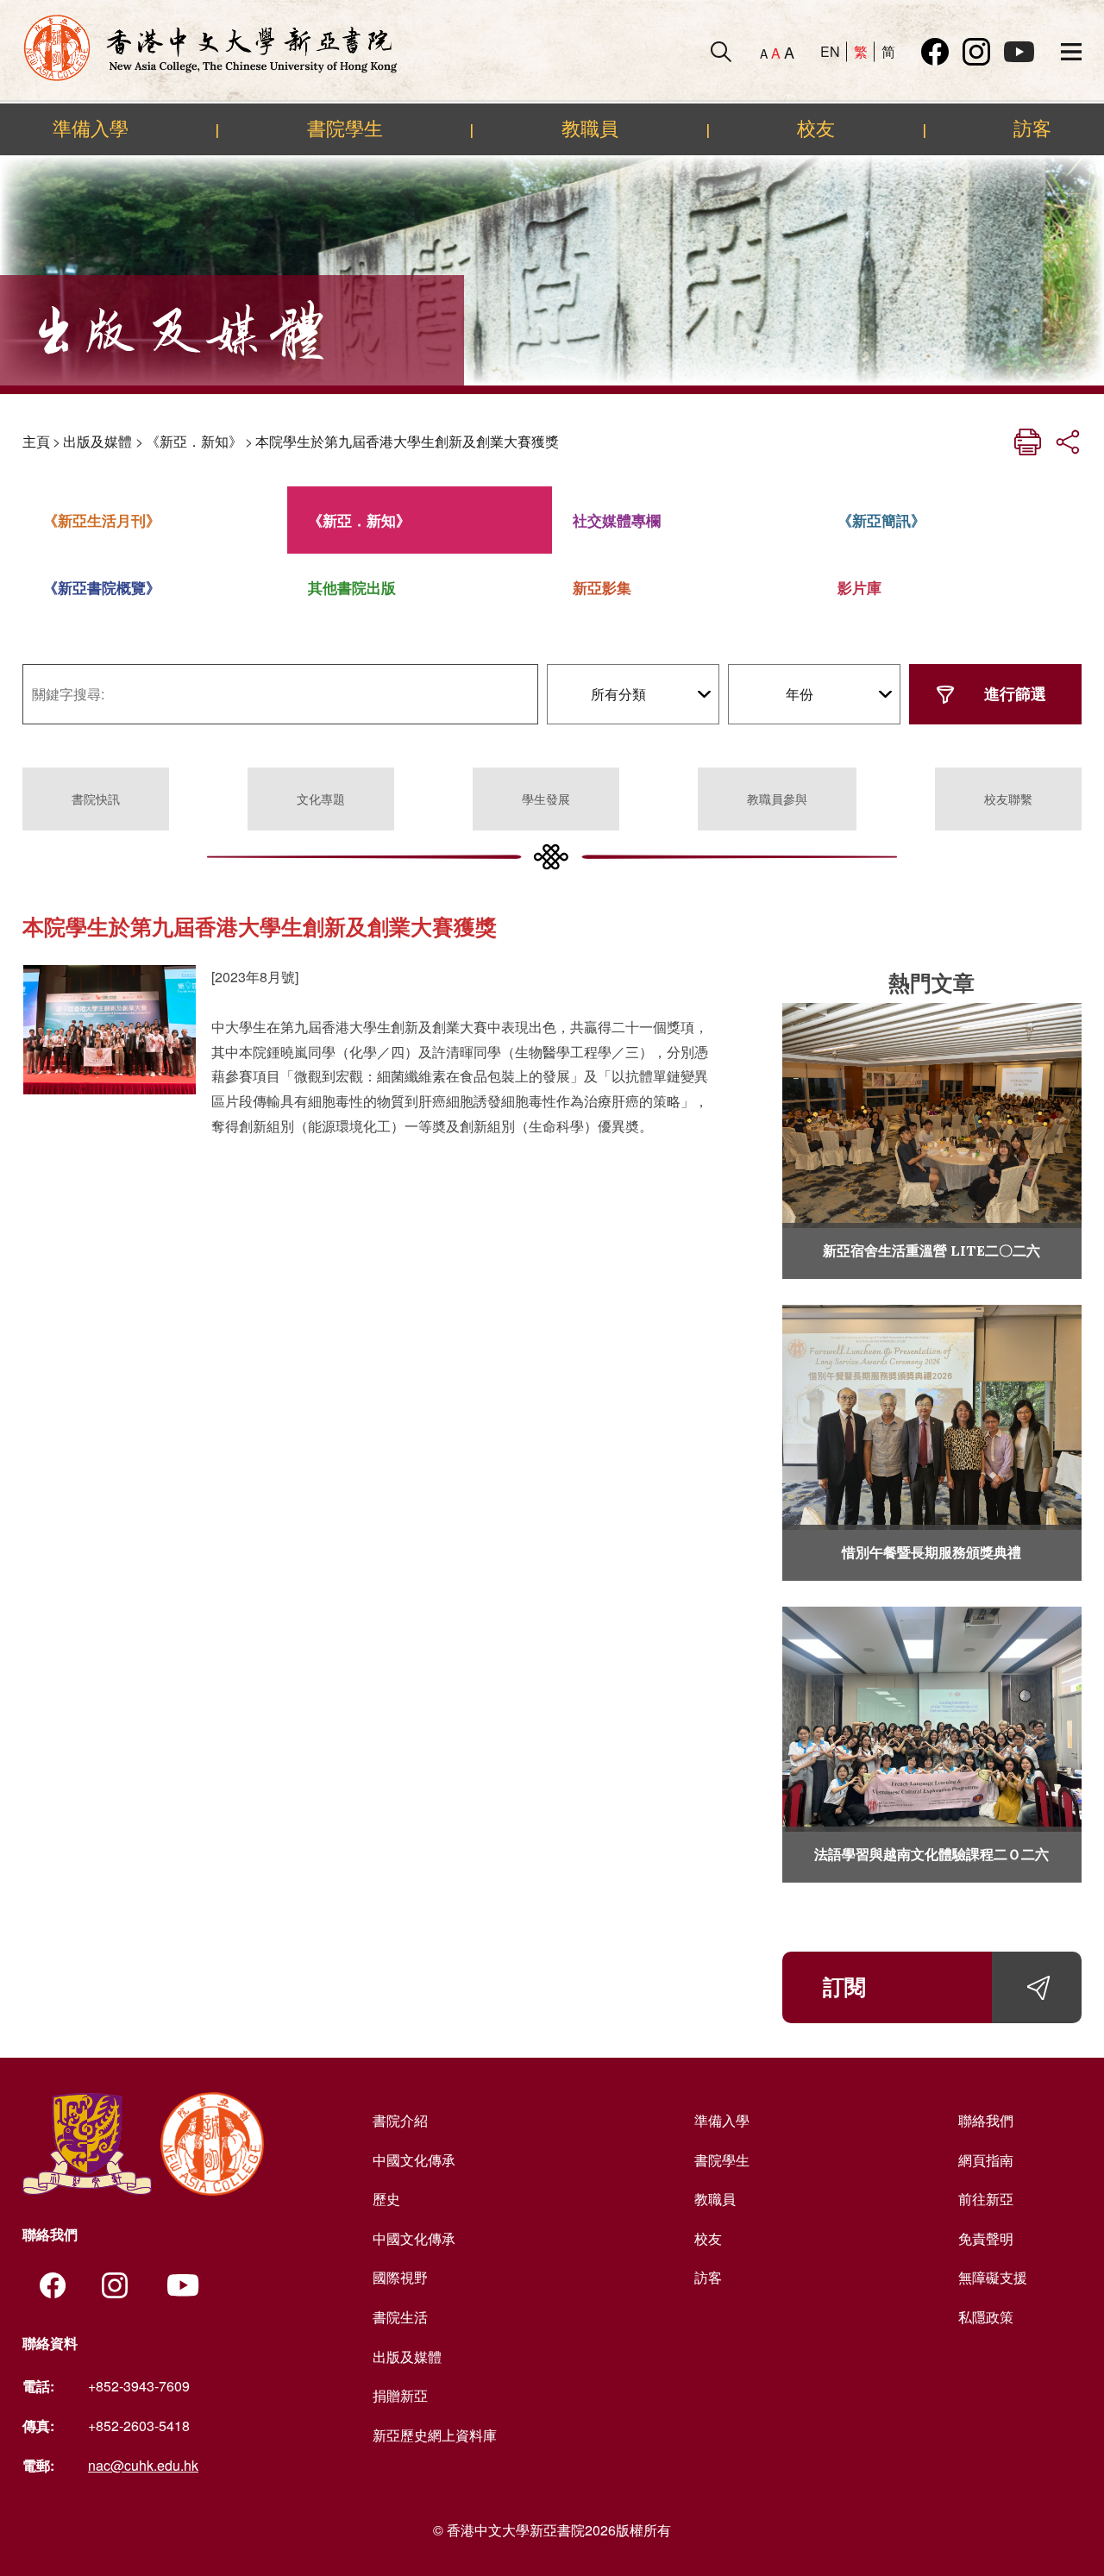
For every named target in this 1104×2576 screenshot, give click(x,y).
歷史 (386, 2199)
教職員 (590, 128)
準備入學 (91, 128)
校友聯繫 (1008, 799)
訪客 (1032, 128)
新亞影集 (602, 587)
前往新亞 (986, 2199)
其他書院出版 (352, 587)
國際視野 (400, 2277)
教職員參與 (777, 799)
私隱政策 (986, 2317)
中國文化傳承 (414, 2160)
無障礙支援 (993, 2277)
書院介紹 (400, 2120)
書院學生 (345, 128)
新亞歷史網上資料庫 (435, 2435)
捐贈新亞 (400, 2395)
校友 (816, 128)
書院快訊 (96, 799)
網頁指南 (986, 2160)
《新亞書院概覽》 (102, 587)
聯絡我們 (986, 2120)
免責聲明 (986, 2238)
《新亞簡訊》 (881, 520)
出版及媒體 (97, 441)
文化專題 (321, 799)
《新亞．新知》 (194, 441)
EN (830, 51)
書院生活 (400, 2317)
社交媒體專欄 (617, 520)
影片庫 (859, 587)
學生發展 (546, 799)
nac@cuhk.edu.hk (143, 2465)
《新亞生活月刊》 (102, 520)
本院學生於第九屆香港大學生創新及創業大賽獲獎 (407, 441)
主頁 (36, 441)
